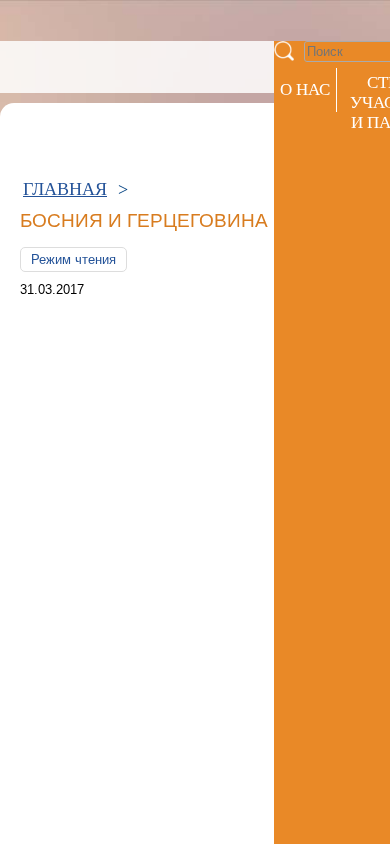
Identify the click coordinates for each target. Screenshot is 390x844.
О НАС (305, 89)
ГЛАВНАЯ (65, 189)
